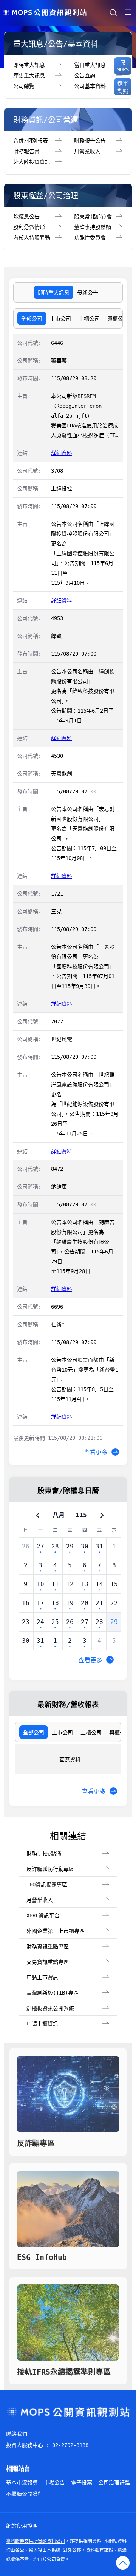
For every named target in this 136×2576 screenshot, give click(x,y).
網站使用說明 (22, 2526)
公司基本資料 (90, 86)
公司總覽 (24, 86)
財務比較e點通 (44, 1854)
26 (26, 1546)
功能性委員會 (90, 238)
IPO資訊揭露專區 (47, 1885)
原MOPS (123, 66)
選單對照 (123, 87)
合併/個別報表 (31, 141)
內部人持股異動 (32, 238)
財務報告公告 (90, 141)
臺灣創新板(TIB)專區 (53, 1993)
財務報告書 (26, 151)
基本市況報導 (22, 2482)
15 (114, 1584)
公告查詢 (85, 75)
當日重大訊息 (90, 65)
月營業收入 (87, 151)
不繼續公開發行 (25, 2494)
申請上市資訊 (42, 1977)
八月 (59, 1515)
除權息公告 (26, 217)
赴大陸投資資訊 (32, 162)
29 (114, 1622)
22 (114, 1603)
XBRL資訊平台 (43, 1915)
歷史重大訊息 (29, 75)
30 (26, 1641)
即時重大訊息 (29, 65)
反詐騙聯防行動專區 (50, 1869)
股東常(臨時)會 (93, 217)
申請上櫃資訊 (42, 2024)
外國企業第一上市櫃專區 (56, 1931)
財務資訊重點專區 (48, 1946)
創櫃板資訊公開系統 (50, 2008)
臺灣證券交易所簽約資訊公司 (36, 2541)
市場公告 (54, 2482)
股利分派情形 (29, 227)
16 (26, 1603)
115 (81, 1515)
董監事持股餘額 (93, 227)
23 (26, 1622)
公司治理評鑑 (114, 2482)
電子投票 (82, 2482)
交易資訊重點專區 (48, 1962)
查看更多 (96, 1452)
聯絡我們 (17, 2434)
